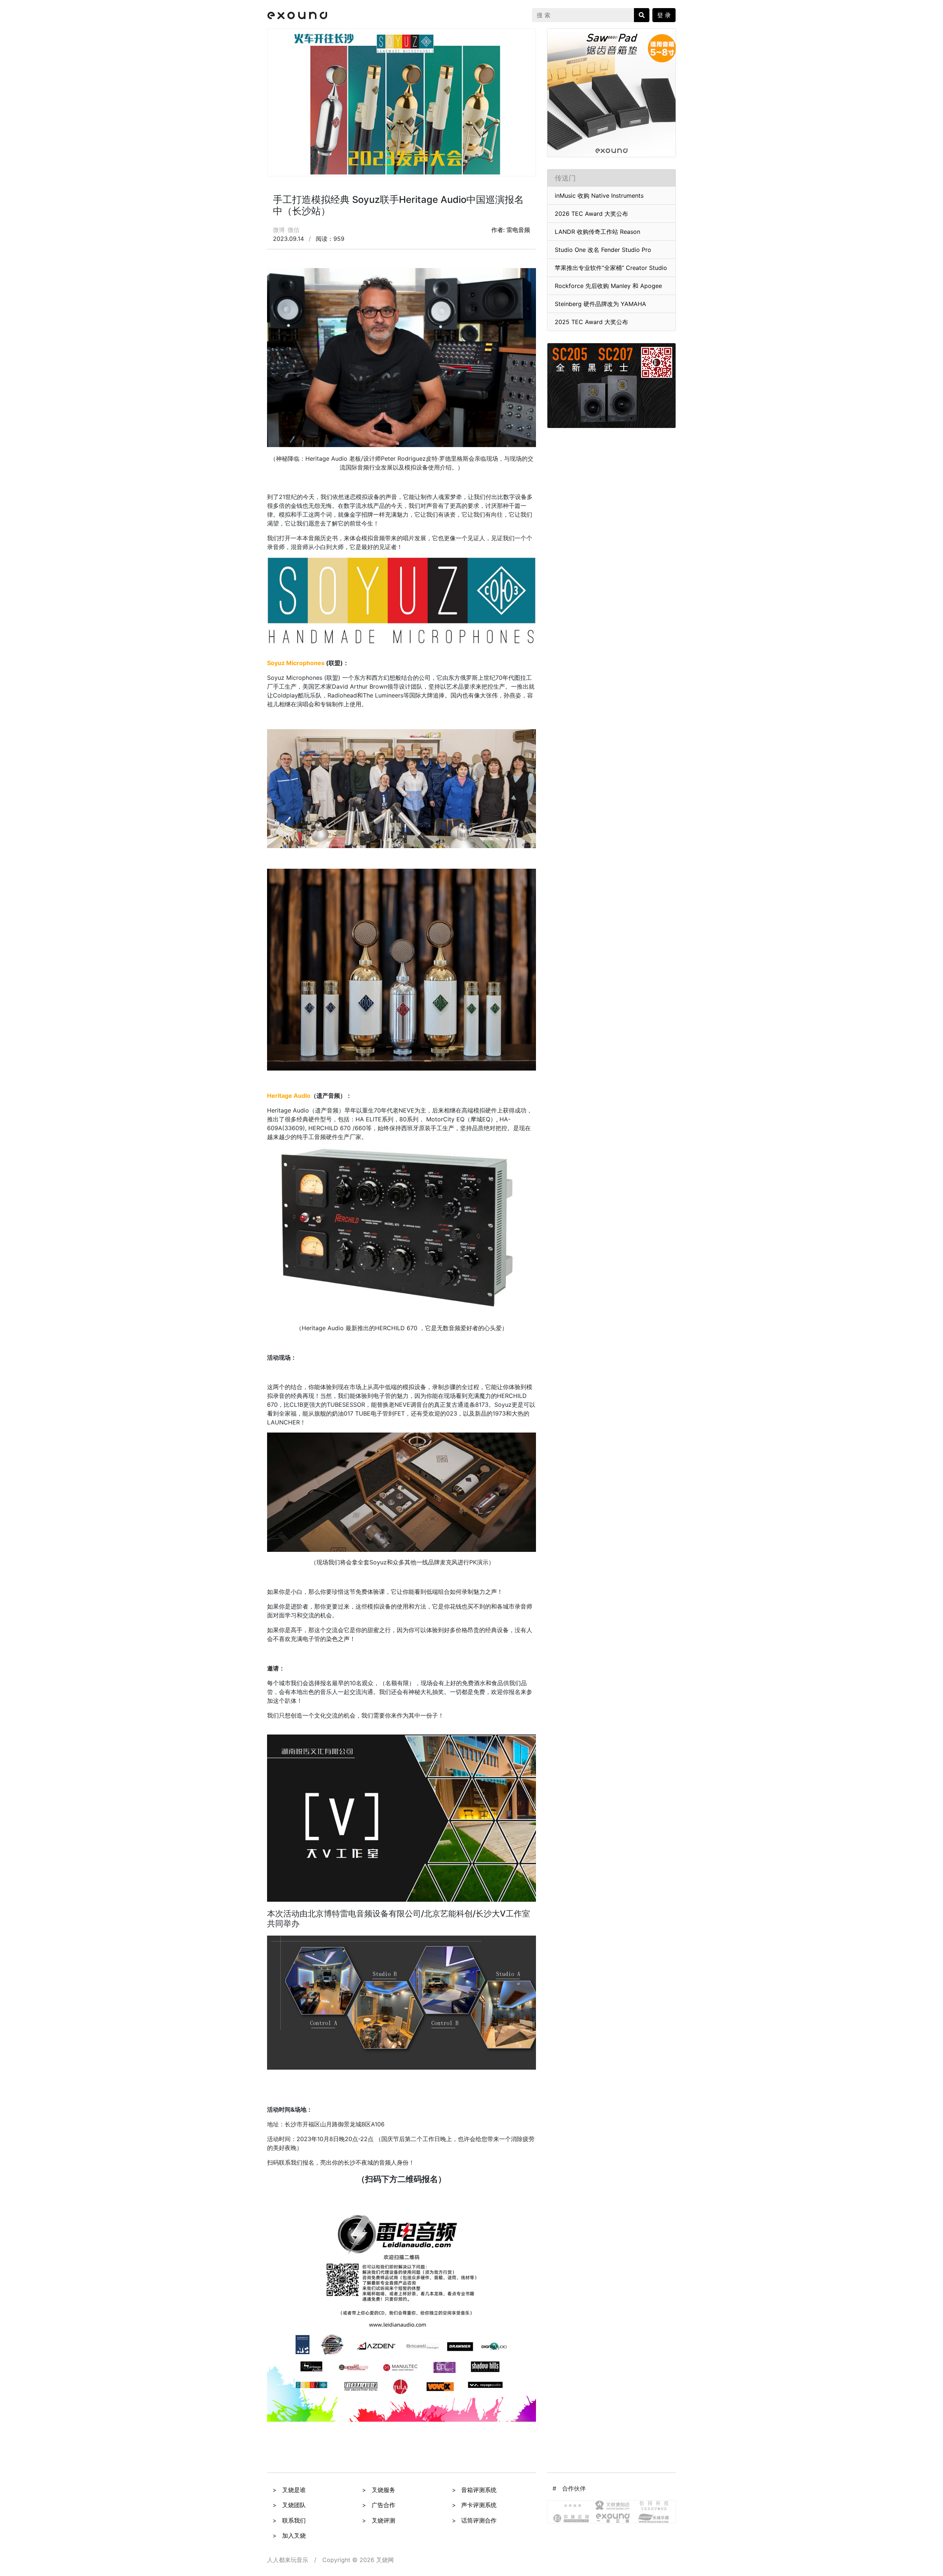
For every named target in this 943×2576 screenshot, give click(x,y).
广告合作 (383, 2505)
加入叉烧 (294, 2535)
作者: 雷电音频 (511, 230)
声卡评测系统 (479, 2505)
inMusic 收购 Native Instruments (599, 196)
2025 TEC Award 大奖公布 (591, 322)
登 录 (664, 15)
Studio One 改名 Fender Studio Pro (603, 250)
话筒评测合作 (479, 2520)
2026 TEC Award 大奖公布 (591, 214)
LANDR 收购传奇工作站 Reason (597, 232)
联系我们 (294, 2520)
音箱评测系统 (479, 2490)
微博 (279, 230)
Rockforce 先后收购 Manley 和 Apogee (608, 286)
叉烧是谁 (294, 2490)
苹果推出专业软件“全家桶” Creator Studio (611, 268)
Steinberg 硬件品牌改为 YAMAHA (600, 304)
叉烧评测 (383, 2520)
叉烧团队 (294, 2505)
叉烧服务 (383, 2490)
